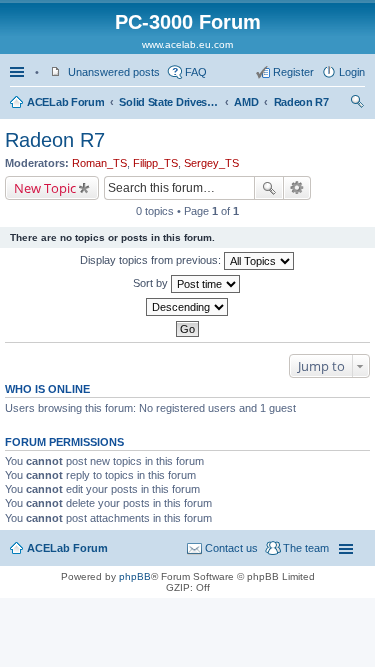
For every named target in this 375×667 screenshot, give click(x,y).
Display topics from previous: (152, 260)
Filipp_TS (155, 163)
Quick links (19, 72)
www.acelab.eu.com (187, 44)
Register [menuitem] (293, 72)
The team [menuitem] (306, 548)
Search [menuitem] (357, 104)
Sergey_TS (211, 163)
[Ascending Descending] (187, 307)
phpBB (135, 576)
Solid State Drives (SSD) (169, 102)
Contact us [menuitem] (231, 548)
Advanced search (297, 188)
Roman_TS (99, 163)
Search (269, 188)
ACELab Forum (65, 102)
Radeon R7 (301, 102)
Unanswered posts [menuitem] (114, 72)
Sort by (152, 283)
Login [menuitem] (352, 72)
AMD (246, 102)
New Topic (45, 188)
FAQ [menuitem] (196, 72)
